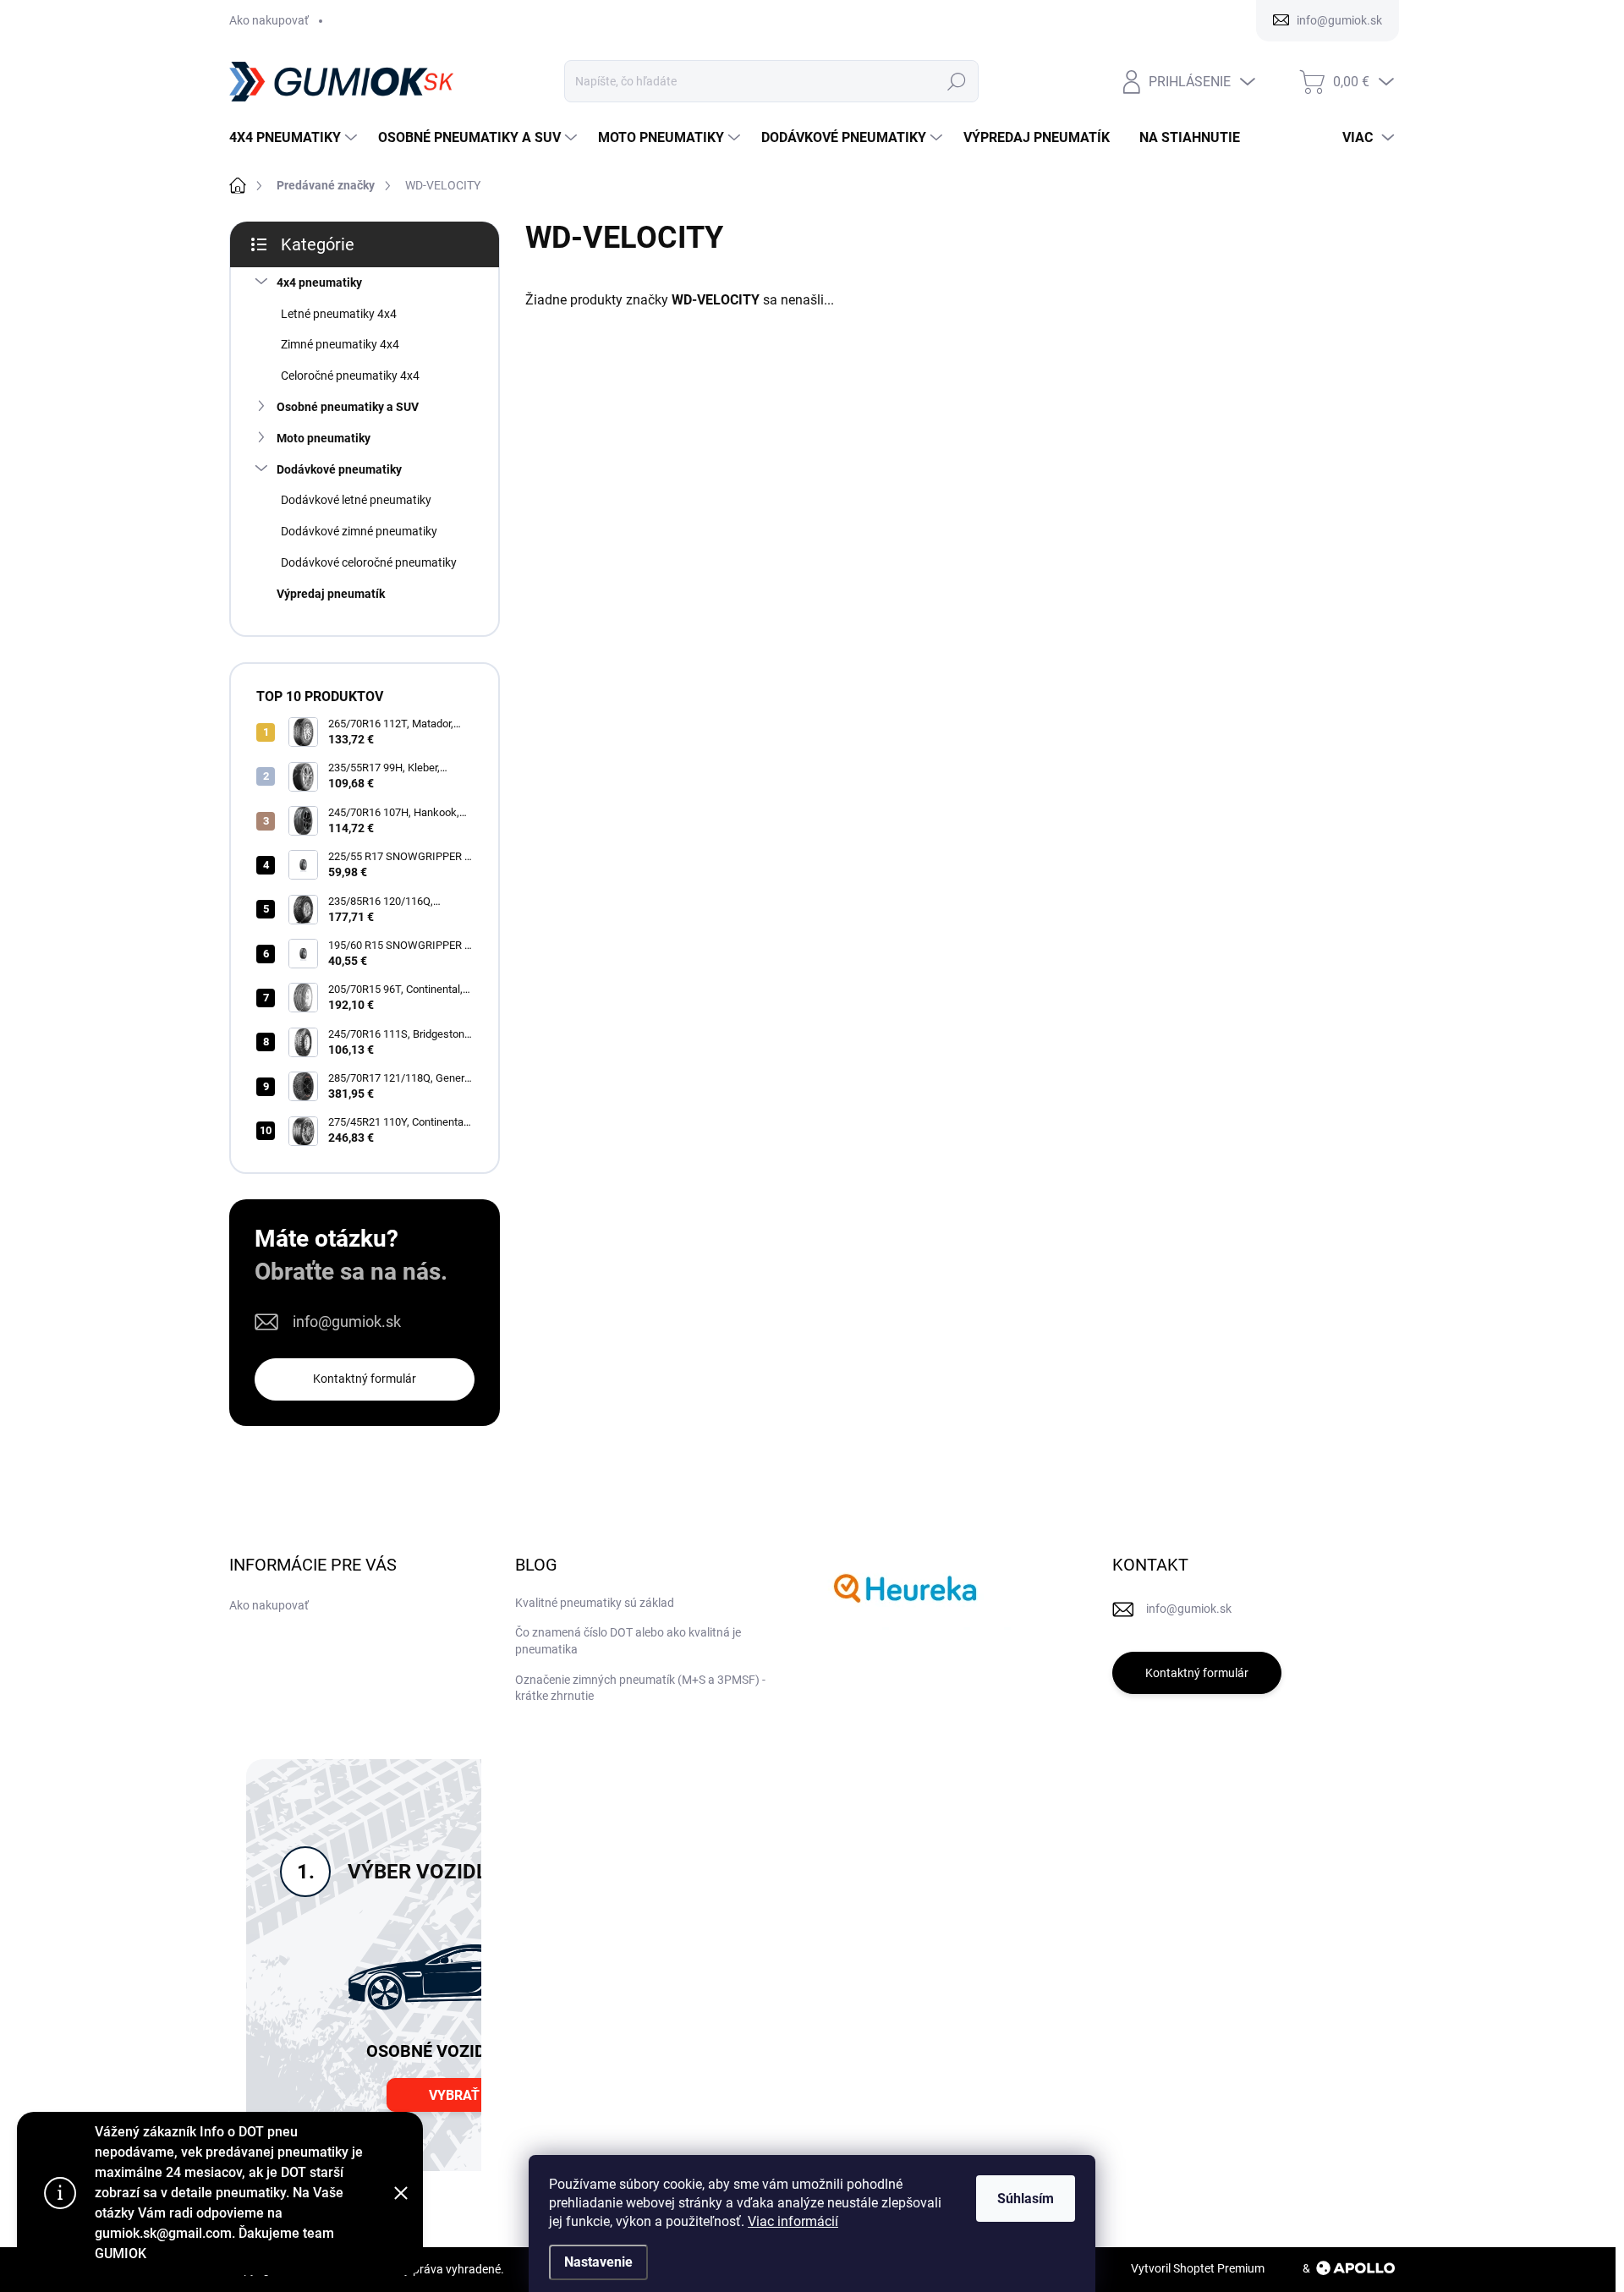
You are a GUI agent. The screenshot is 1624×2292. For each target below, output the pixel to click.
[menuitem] (295, 138)
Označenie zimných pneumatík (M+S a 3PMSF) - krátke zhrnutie (640, 1688)
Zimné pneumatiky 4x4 (340, 344)
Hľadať (956, 81)
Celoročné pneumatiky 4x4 (350, 376)
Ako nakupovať (269, 20)
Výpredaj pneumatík (331, 594)
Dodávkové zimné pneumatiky (359, 531)
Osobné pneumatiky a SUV (348, 407)
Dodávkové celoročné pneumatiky (369, 562)
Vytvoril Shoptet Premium (1198, 2268)
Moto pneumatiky (324, 438)
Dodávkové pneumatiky (339, 469)
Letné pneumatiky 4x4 (339, 314)
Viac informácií (793, 2221)
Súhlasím (1026, 2199)
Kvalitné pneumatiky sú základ (595, 1603)
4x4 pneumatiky (319, 282)
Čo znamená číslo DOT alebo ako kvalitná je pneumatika (628, 1641)
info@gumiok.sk (347, 1321)
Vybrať (454, 2095)
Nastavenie (598, 2262)
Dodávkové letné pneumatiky (356, 500)
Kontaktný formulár (365, 1379)
